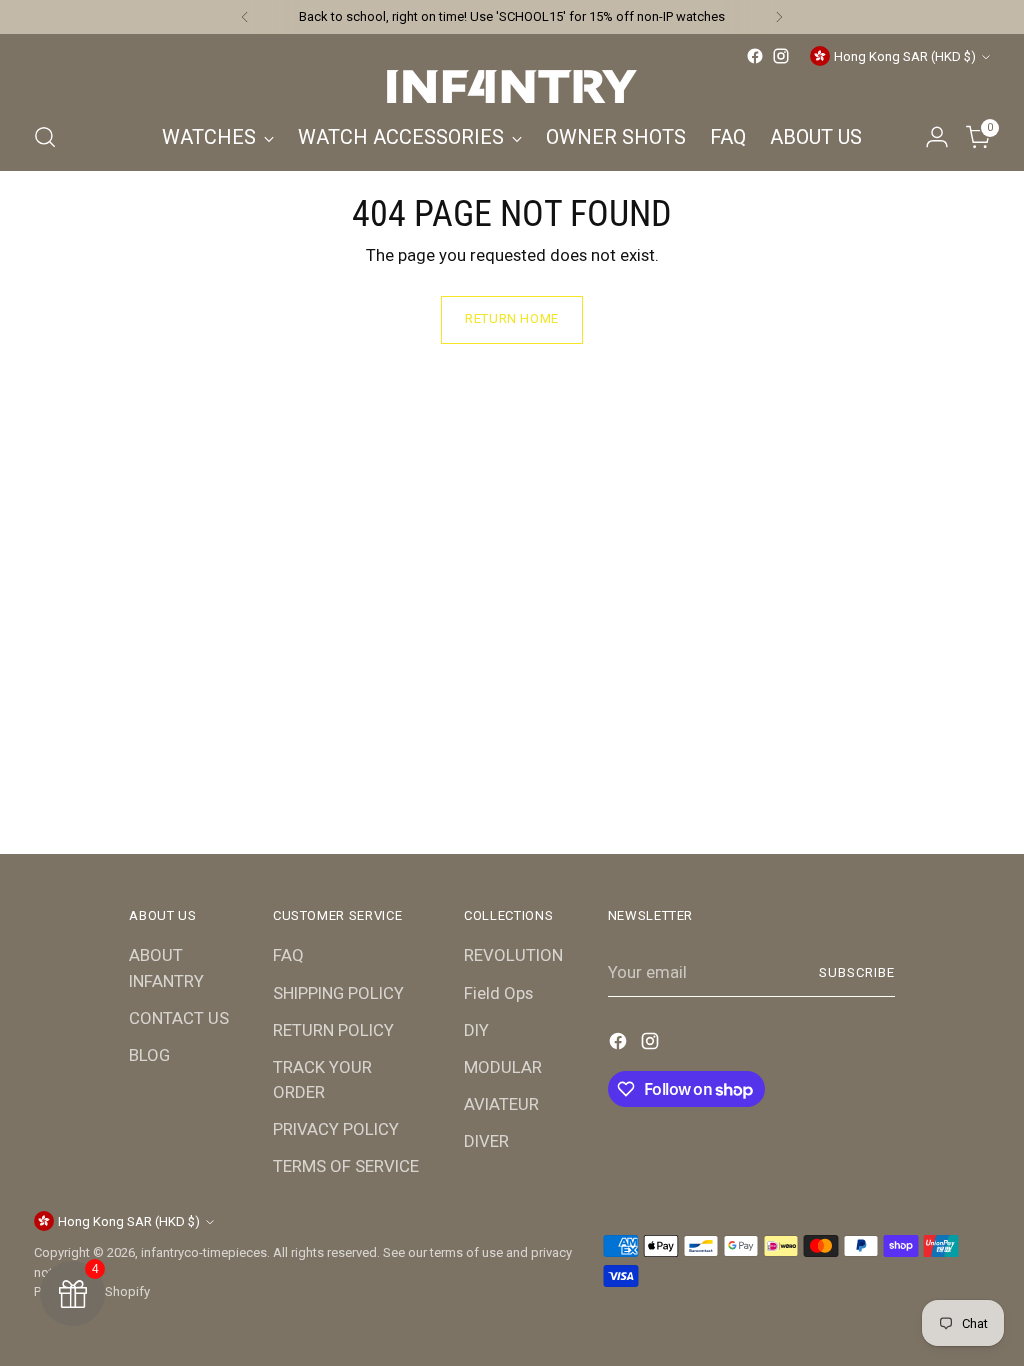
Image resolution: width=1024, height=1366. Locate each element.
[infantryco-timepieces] (512, 86)
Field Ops (498, 993)
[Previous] (245, 17)
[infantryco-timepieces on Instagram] (781, 56)
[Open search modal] (45, 137)
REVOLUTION (513, 955)
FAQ (288, 955)
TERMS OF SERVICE (346, 1166)
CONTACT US (179, 1018)
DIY (476, 1030)
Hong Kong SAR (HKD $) (905, 56)
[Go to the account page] (937, 137)
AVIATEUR (501, 1104)
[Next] (779, 17)
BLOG (149, 1055)
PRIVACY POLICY (336, 1129)
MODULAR (503, 1067)
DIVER (486, 1141)
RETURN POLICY (333, 1030)
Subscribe (857, 972)
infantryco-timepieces (204, 1252)
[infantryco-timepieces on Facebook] (755, 56)
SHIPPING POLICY (338, 993)
